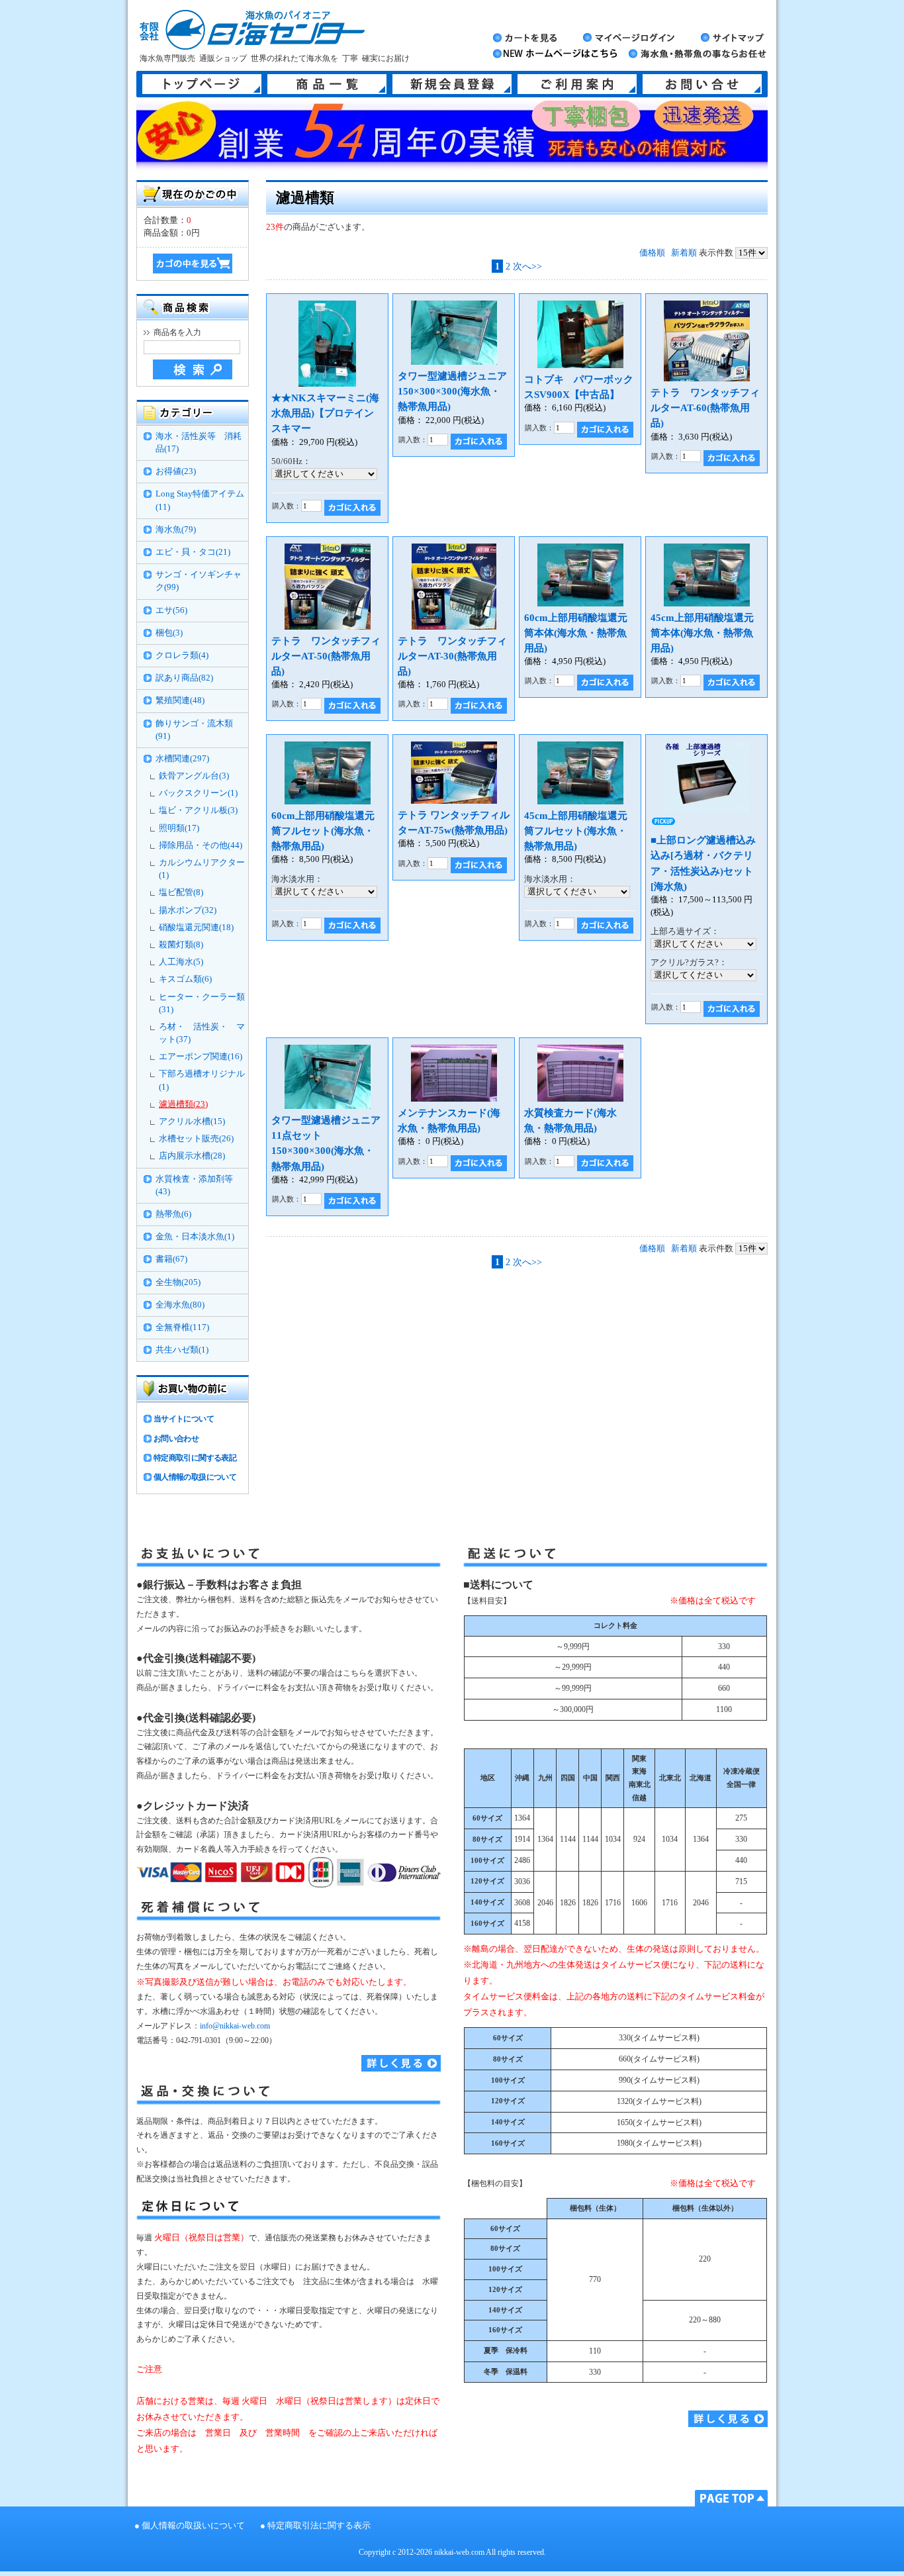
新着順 (684, 253)
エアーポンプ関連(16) (201, 1057)
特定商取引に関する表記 (195, 1458)
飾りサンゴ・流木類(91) (194, 730)
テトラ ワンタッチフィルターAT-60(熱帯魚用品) (705, 407)
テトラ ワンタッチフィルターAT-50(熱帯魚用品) (326, 656)
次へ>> (527, 266)
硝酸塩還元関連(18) (196, 928)
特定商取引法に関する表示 (319, 2526)
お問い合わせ (176, 1439)
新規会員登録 (452, 84)
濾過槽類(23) (183, 1104)
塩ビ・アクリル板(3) (198, 810)
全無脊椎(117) (182, 1327)
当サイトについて (184, 1419)
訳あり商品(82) (184, 678)
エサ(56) (171, 610)
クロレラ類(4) (182, 655)
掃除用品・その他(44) (201, 845)
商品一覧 (327, 84)
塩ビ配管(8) (181, 892)
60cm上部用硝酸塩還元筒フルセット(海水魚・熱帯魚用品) (323, 831)
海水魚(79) (176, 530)
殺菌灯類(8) (181, 945)
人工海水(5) (181, 962)
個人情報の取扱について (195, 1477)
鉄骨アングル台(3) (194, 776)
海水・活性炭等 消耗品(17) (199, 443)
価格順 (652, 253)
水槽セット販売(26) (196, 1139)
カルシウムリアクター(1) (202, 869)
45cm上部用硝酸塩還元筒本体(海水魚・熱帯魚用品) (702, 633)
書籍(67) (171, 1259)
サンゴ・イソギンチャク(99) (199, 581)
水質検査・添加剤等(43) (194, 1185)
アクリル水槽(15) (192, 1121)
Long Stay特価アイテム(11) (200, 500)
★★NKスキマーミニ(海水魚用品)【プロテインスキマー (325, 413)
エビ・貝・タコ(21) (193, 552)
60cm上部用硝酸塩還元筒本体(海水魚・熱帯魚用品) (576, 633)
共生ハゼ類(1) (182, 1350)
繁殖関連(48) (180, 700)
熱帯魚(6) (173, 1214)
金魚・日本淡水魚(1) (195, 1237)
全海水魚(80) (180, 1305)
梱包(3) (169, 633)
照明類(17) (179, 828)
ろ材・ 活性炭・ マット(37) (202, 1033)
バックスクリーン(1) (198, 793)
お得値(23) (176, 471)
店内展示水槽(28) (192, 1156)
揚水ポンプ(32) (188, 910)
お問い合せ (702, 84)
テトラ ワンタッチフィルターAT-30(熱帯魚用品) (452, 656)
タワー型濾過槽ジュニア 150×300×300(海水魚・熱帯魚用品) (457, 391)
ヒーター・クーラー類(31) (202, 1003)
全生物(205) (178, 1282)
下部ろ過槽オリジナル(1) (202, 1080)
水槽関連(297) (182, 759)
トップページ (202, 84)
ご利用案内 (577, 84)
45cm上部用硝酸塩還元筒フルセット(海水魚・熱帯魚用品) (576, 831)
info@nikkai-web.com (235, 2026)
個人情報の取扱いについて (193, 2526)
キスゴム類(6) (185, 979)
